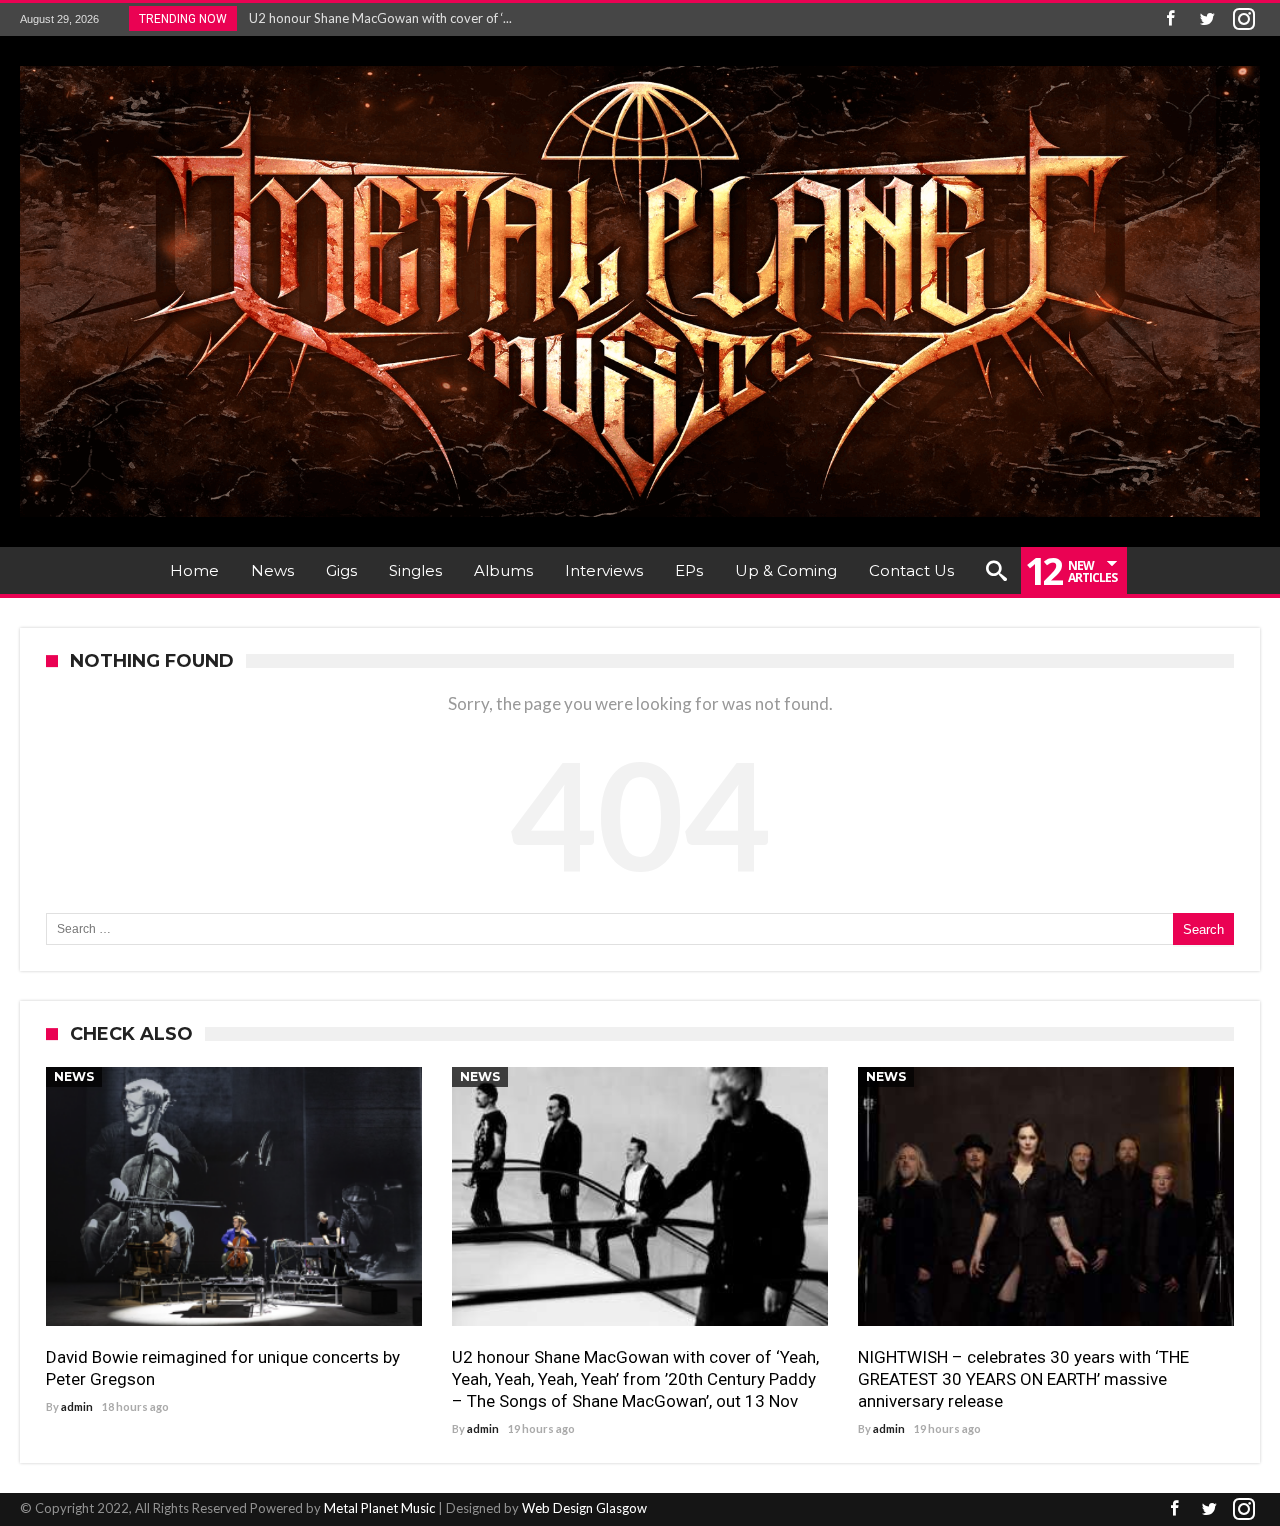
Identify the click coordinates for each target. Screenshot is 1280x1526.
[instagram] (1244, 19)
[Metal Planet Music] (640, 65)
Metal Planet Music (379, 1508)
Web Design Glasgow (584, 1508)
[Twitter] (1207, 19)
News (74, 1076)
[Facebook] (1170, 19)
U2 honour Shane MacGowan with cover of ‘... (376, 18)
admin (77, 1406)
